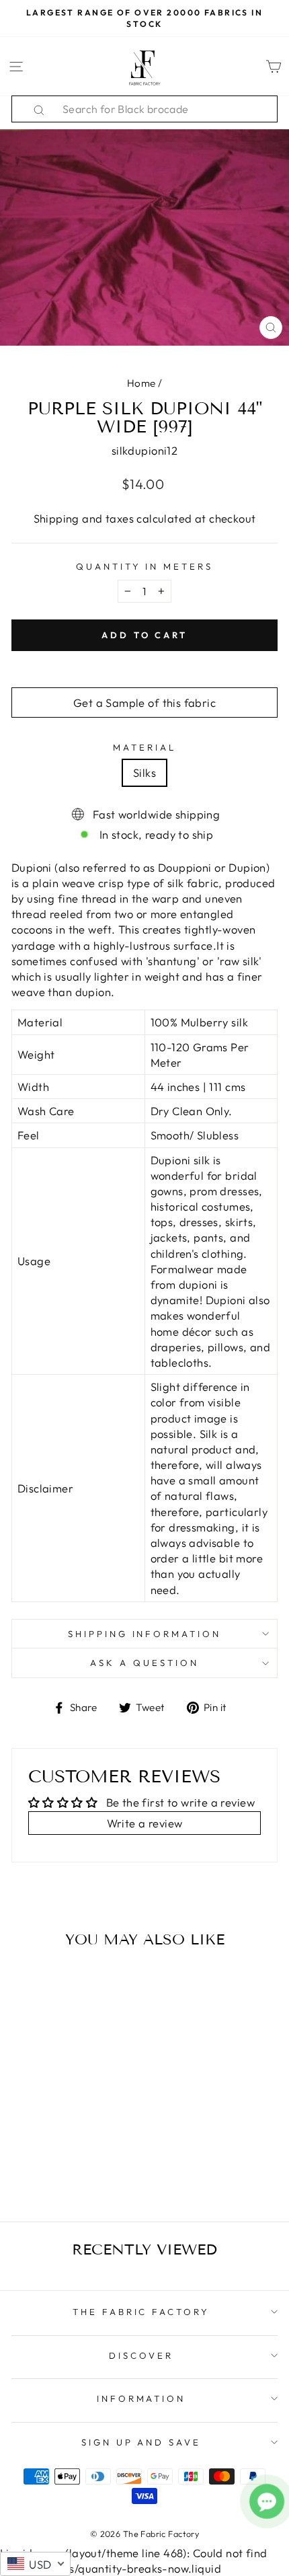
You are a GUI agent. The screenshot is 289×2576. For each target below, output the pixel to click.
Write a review (145, 1823)
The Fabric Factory (141, 2312)
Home (141, 383)
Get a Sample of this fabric (144, 703)
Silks (144, 772)
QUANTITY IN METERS (145, 566)
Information (141, 2398)
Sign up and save (141, 2442)
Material (144, 747)
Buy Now (62, 2172)
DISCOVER (141, 2355)
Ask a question (144, 1663)
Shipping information (145, 1634)
